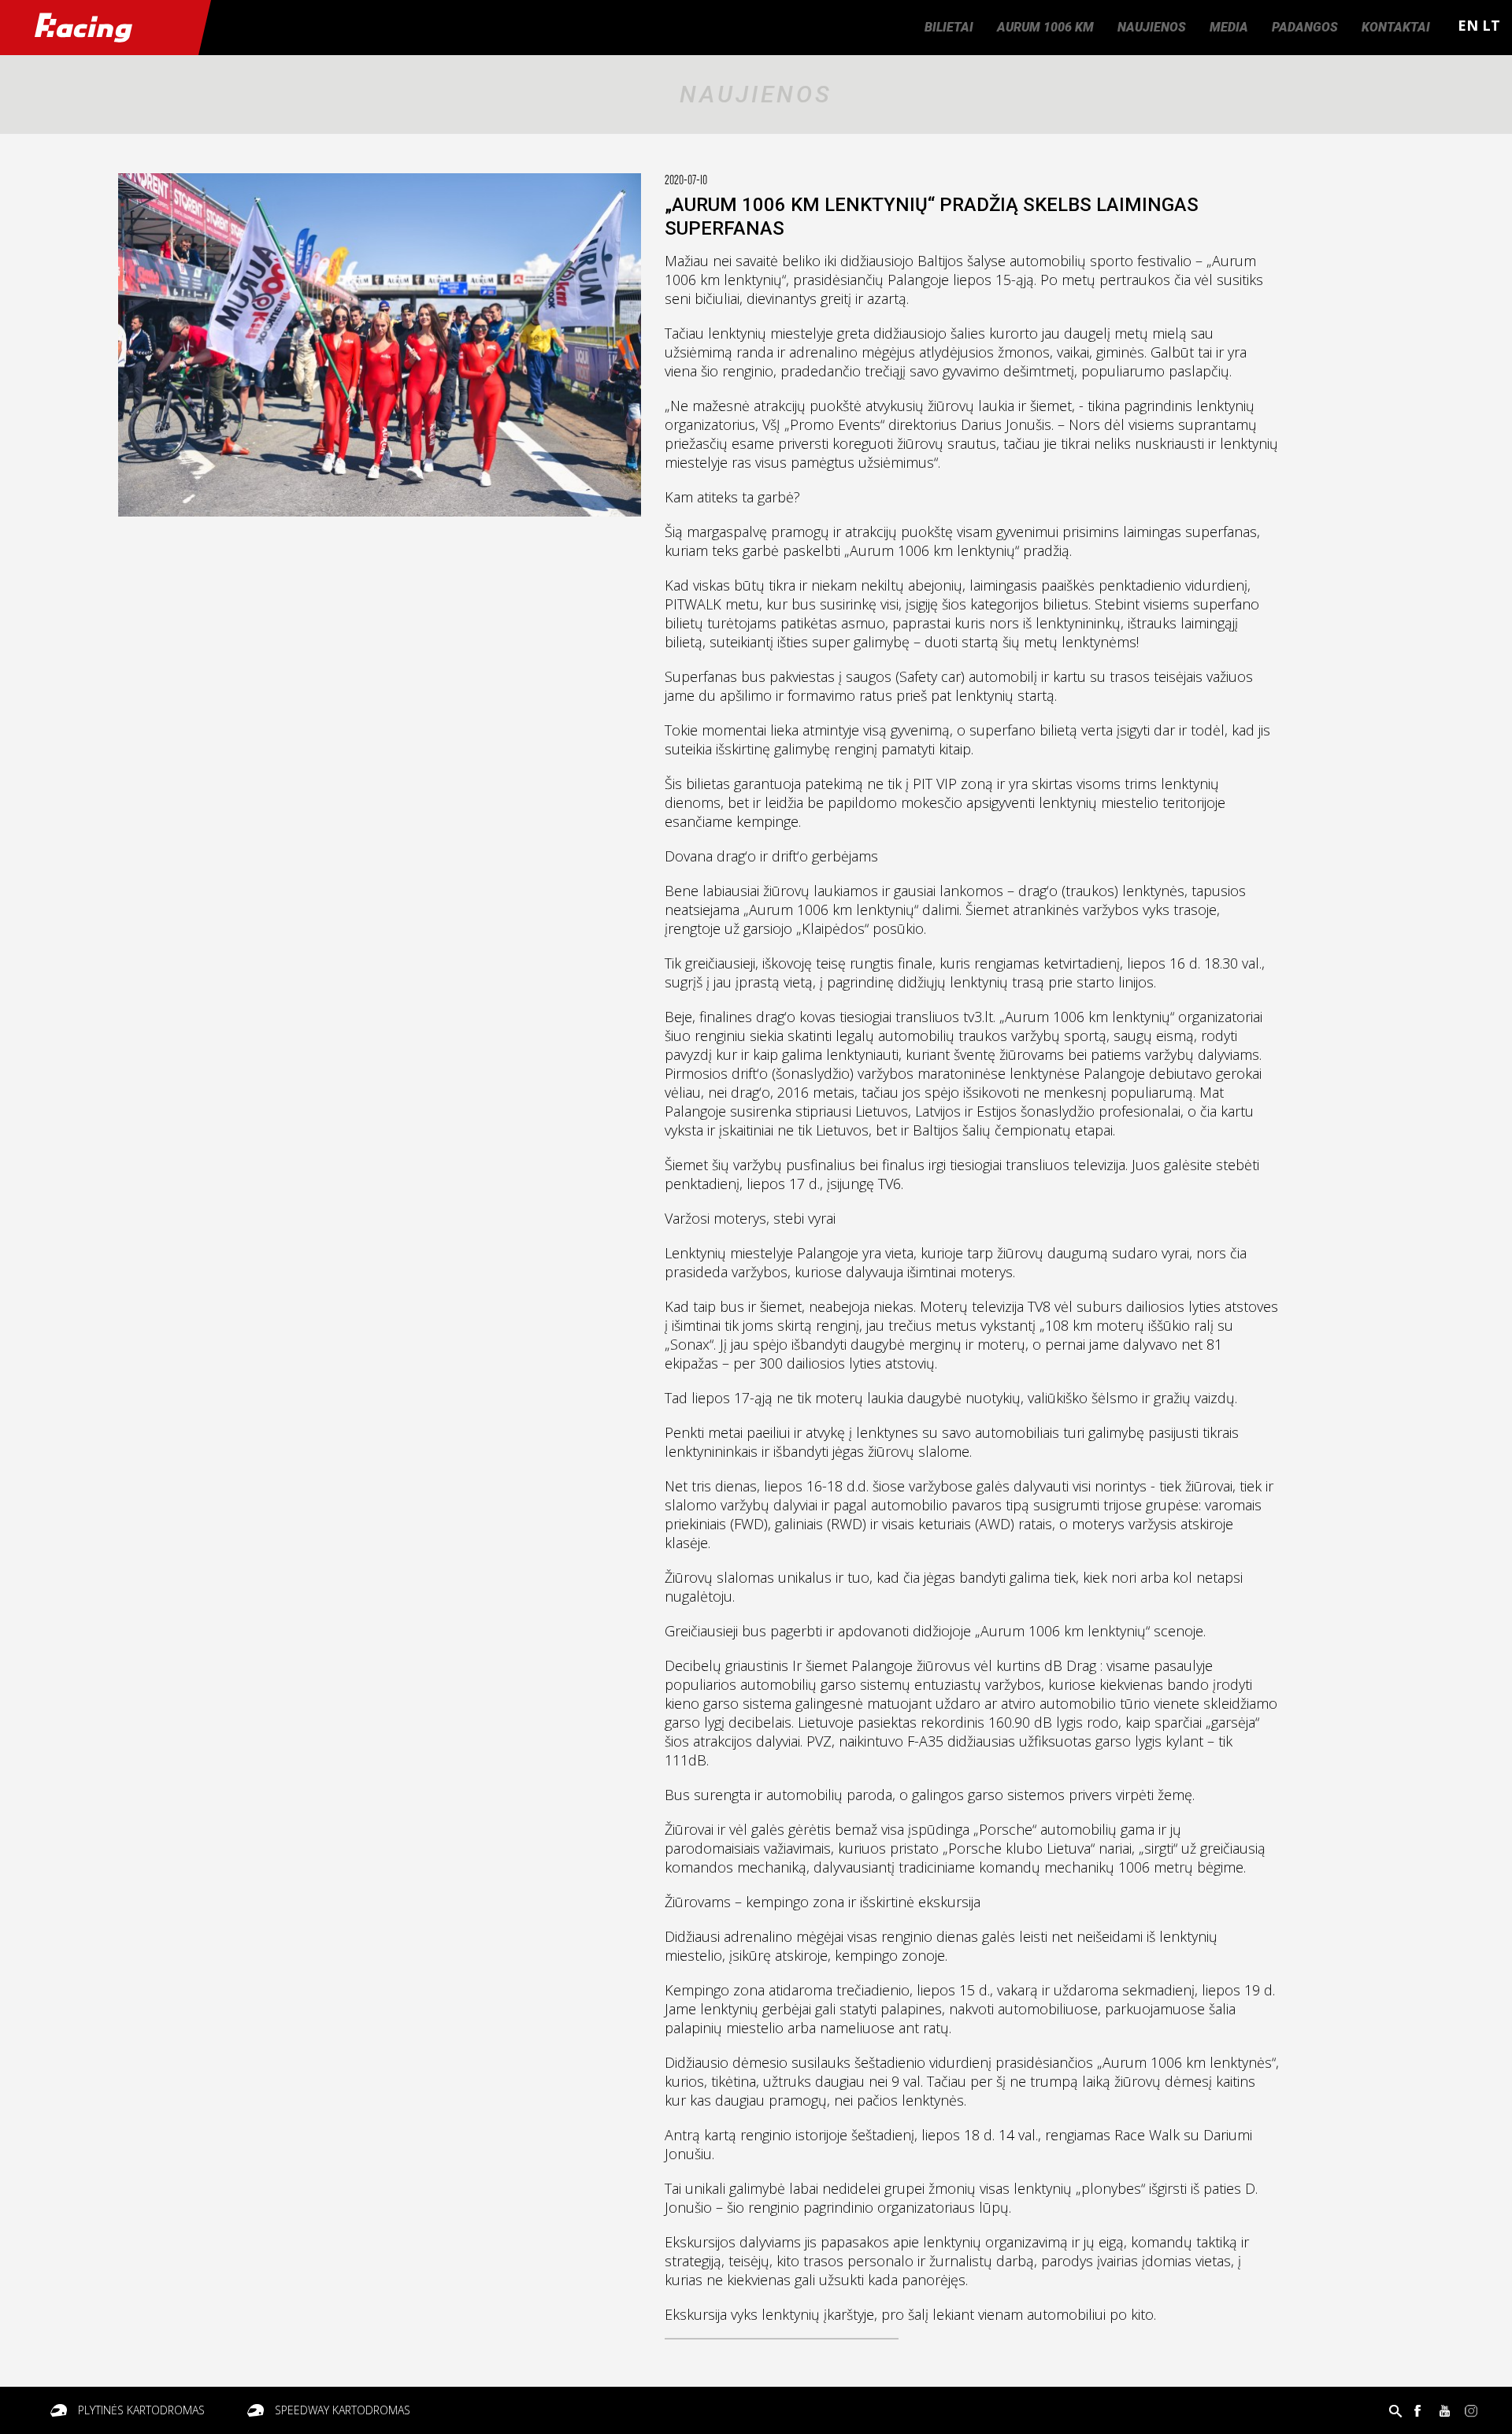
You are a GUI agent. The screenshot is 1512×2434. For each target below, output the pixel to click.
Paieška (1395, 2410)
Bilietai (949, 27)
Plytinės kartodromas (141, 2410)
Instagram (1471, 2410)
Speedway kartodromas (343, 2410)
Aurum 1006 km (1045, 27)
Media (1229, 27)
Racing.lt (99, 28)
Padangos (1305, 27)
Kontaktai (1396, 27)
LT (1491, 25)
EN (1468, 25)
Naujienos (1152, 27)
